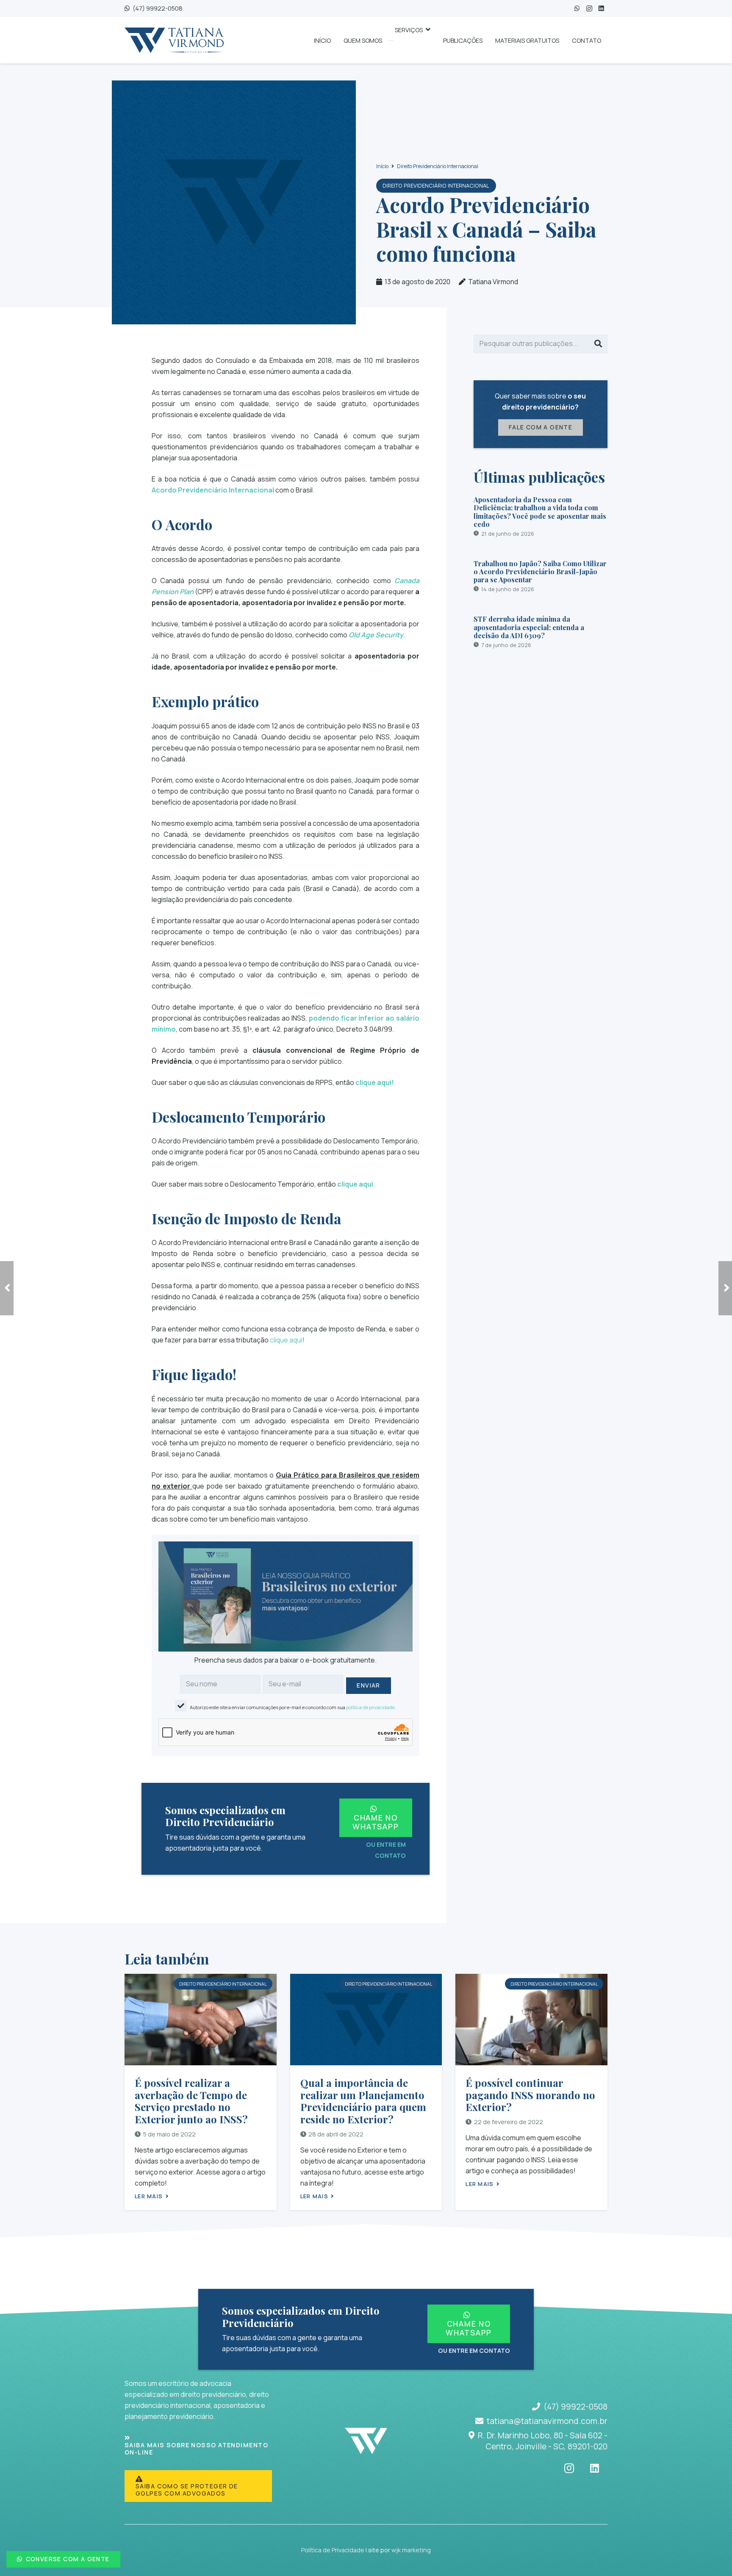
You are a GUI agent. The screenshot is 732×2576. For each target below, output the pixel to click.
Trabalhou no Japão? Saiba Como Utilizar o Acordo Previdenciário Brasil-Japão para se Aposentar (540, 571)
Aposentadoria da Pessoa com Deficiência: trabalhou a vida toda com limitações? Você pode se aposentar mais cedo (540, 512)
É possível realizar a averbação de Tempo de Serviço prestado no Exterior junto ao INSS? (191, 2101)
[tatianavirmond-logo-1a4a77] (174, 40)
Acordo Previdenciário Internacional (213, 490)
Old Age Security (376, 635)
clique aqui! (375, 1082)
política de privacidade (370, 1707)
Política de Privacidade (333, 2550)
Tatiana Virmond (493, 282)
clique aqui (355, 1184)
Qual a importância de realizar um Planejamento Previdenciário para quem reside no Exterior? (363, 2101)
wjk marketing (411, 2550)
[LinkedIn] (601, 9)
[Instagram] (589, 9)
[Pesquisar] (598, 344)
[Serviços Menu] (391, 41)
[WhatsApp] (577, 9)
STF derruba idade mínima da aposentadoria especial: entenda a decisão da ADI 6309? (529, 627)
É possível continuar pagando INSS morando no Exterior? (530, 2095)
